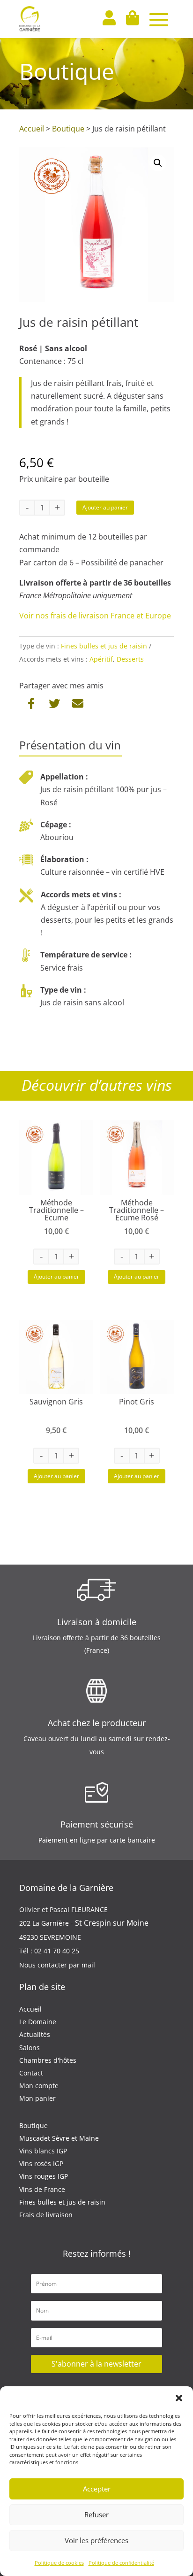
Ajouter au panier (105, 507)
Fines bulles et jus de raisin (104, 646)
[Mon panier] (132, 19)
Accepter (97, 2489)
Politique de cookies (59, 2563)
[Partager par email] (77, 703)
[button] (179, 2398)
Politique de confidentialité (121, 2563)
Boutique (68, 129)
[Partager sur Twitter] (54, 703)
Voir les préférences (96, 2540)
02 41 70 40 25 (57, 1951)
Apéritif (101, 659)
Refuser (96, 2514)
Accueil (32, 129)
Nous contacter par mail (57, 1965)
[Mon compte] (109, 19)
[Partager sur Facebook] (33, 703)
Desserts (130, 659)
